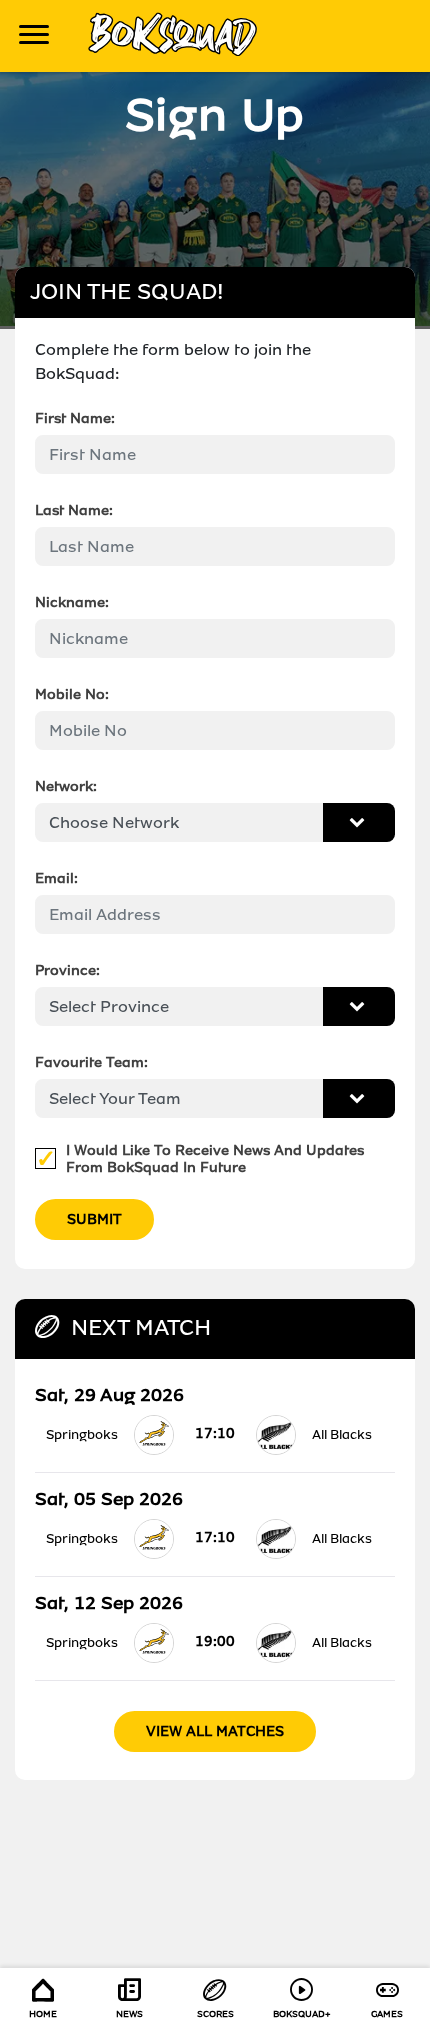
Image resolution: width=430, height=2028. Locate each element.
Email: (56, 878)
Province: (67, 970)
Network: (66, 786)
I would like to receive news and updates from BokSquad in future (215, 1159)
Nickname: (72, 602)
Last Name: (74, 510)
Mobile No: (72, 694)
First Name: (75, 418)
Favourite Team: (91, 1062)
